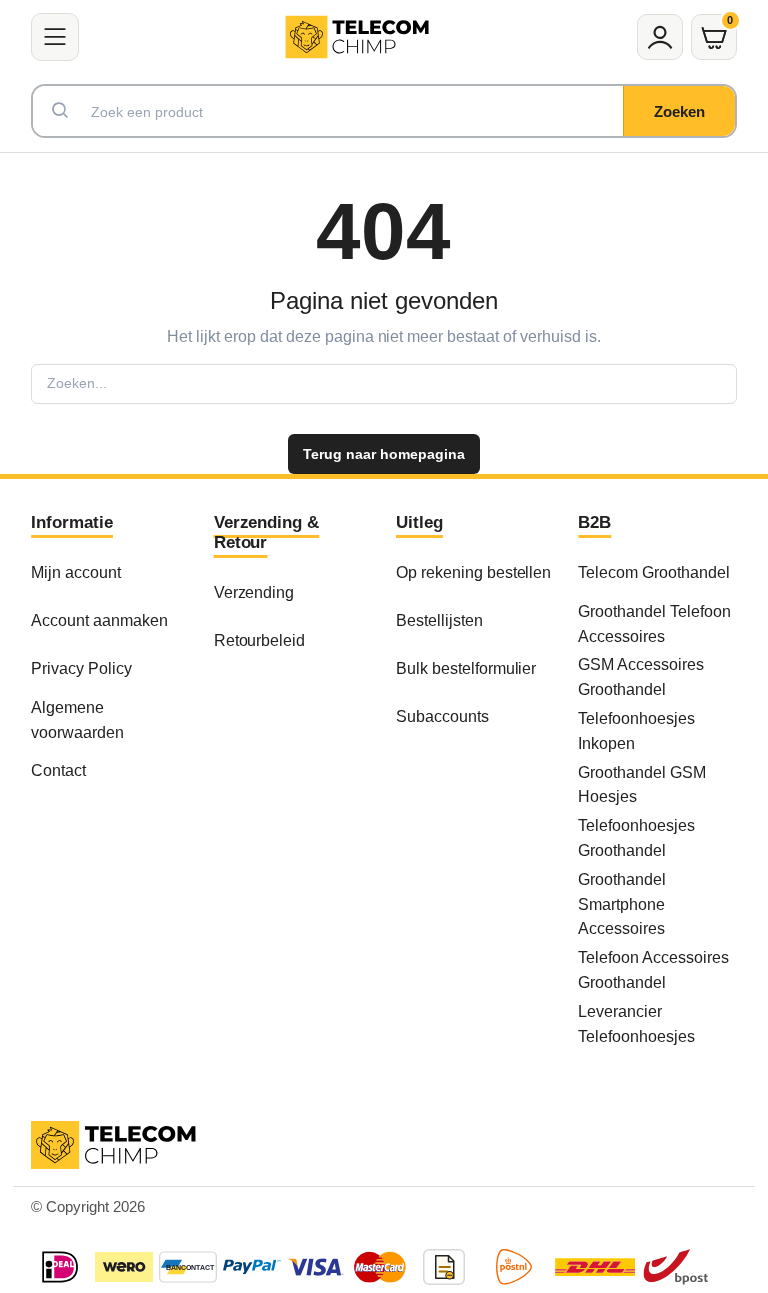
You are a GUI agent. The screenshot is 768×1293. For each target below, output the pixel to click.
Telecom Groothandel (653, 572)
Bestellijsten (439, 620)
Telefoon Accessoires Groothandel (653, 969)
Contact (58, 770)
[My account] (660, 37)
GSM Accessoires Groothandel (641, 676)
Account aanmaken (99, 620)
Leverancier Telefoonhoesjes (636, 1023)
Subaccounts (442, 716)
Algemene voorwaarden (77, 719)
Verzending (254, 592)
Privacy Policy (81, 668)
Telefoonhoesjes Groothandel (636, 837)
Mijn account (76, 572)
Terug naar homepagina (383, 454)
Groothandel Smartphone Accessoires (622, 904)
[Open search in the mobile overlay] (384, 111)
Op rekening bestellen (473, 572)
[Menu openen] (55, 37)
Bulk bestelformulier (466, 668)
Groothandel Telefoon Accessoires (654, 623)
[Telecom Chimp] (357, 36)
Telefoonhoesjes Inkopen (636, 730)
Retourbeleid (260, 640)
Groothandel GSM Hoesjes (642, 784)
